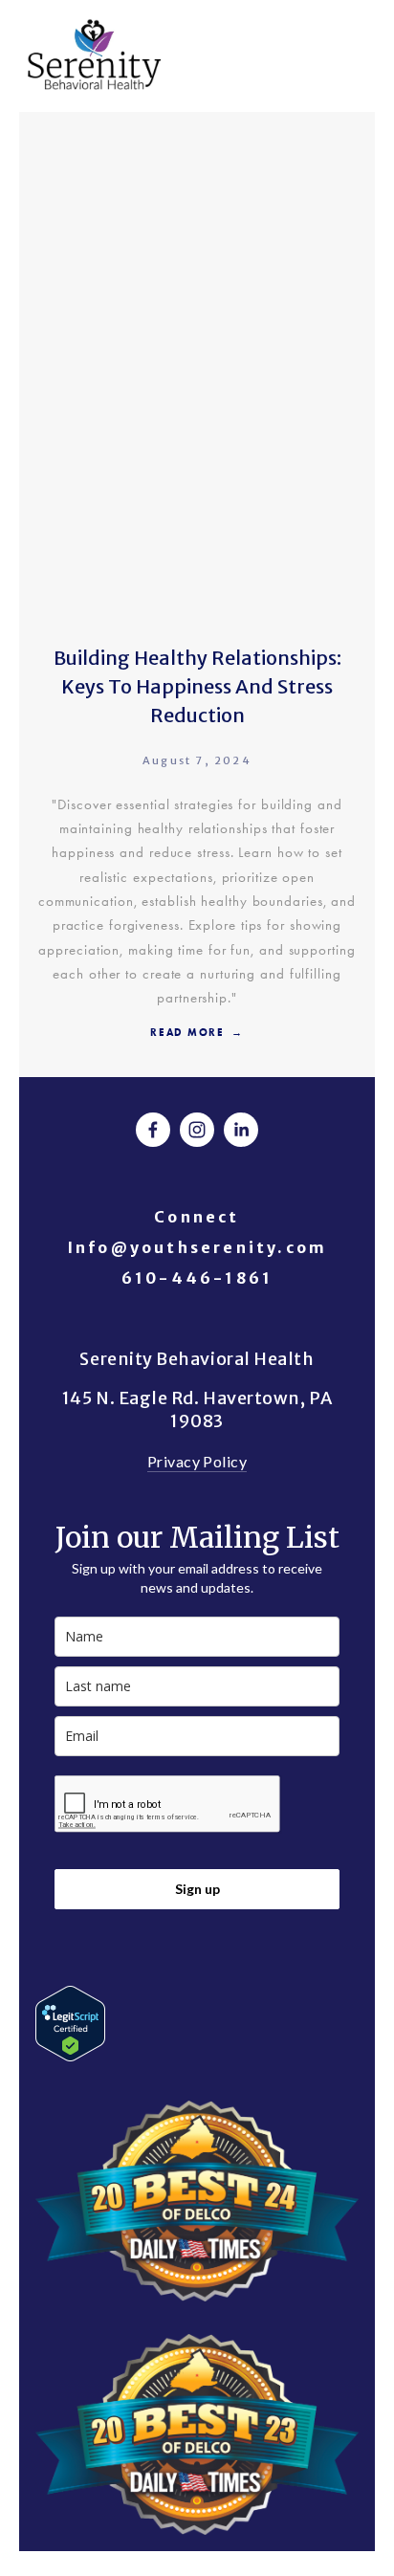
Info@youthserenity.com (197, 1247)
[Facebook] (153, 1130)
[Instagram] (197, 1130)
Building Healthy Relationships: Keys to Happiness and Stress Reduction (197, 686)
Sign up (197, 1889)
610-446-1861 (197, 1278)
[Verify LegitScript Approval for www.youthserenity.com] (70, 2055)
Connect (197, 1217)
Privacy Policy (197, 1461)
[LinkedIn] (241, 1130)
